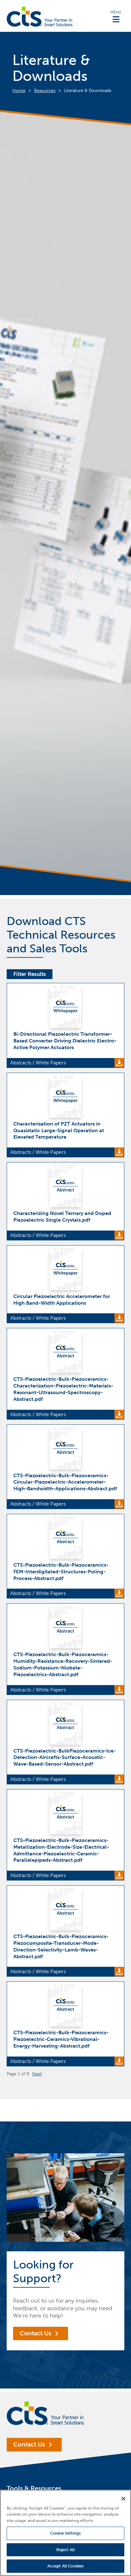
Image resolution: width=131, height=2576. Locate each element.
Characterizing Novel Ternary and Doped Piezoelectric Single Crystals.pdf (62, 1217)
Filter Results (30, 974)
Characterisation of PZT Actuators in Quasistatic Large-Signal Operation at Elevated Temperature (59, 1130)
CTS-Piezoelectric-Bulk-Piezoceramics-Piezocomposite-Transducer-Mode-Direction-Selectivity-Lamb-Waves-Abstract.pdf (61, 1946)
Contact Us (36, 2333)
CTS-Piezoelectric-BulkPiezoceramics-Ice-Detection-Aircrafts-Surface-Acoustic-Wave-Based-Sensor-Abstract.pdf (65, 1757)
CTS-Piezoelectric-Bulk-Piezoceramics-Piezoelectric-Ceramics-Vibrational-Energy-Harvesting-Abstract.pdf (61, 2039)
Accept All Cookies (65, 2566)
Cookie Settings (65, 2533)
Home (19, 91)
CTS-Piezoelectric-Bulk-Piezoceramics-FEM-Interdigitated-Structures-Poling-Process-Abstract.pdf (61, 1572)
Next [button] (37, 2074)
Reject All (65, 2550)
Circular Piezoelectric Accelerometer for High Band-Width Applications (62, 1300)
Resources (45, 91)
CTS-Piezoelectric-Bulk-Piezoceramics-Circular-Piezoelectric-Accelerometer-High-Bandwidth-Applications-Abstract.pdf (65, 1482)
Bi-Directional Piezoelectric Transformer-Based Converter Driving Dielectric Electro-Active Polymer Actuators (65, 1041)
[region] (65, 2533)
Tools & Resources (34, 2488)
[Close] (123, 2499)
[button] (116, 16)
